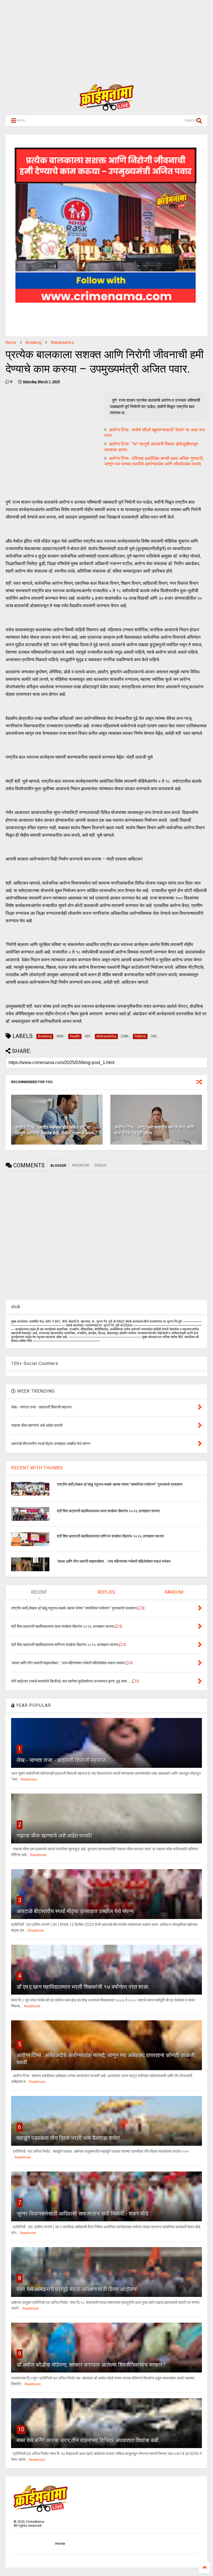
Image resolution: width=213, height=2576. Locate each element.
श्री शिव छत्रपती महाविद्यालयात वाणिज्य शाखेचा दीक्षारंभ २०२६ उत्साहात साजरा (110, 1536)
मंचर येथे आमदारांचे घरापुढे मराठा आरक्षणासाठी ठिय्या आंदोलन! (77, 2289)
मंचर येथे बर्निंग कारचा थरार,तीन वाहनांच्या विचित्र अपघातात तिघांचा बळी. (88, 2440)
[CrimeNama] (106, 108)
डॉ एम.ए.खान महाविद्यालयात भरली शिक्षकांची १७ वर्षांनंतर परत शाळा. (83, 1987)
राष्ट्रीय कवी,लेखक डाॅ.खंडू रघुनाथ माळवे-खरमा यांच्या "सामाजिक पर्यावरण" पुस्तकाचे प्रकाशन (120, 1484)
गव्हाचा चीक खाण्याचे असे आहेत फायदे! (54, 1836)
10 (21, 2429)
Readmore (29, 1779)
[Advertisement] (104, 39)
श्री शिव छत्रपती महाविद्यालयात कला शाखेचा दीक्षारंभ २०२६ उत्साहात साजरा (108, 1511)
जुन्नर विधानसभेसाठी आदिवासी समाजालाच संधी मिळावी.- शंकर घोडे (83, 2214)
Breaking (34, 342)
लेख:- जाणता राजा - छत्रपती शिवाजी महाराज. (62, 1760)
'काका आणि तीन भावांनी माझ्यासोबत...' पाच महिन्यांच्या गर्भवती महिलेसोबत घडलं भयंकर (114, 1561)
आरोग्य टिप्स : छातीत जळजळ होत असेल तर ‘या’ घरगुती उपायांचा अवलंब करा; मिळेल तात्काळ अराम (54, 1130)
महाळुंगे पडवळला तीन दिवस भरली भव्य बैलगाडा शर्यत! (68, 2138)
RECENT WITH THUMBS (37, 1468)
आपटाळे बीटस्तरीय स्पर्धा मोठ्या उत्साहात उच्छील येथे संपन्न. (76, 1911)
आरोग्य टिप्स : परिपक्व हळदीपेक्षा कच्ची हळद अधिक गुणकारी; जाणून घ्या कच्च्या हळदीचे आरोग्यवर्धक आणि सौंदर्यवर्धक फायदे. (154, 461)
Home (11, 342)
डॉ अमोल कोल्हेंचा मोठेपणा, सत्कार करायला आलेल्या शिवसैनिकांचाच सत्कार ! (91, 2365)
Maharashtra (62, 342)
